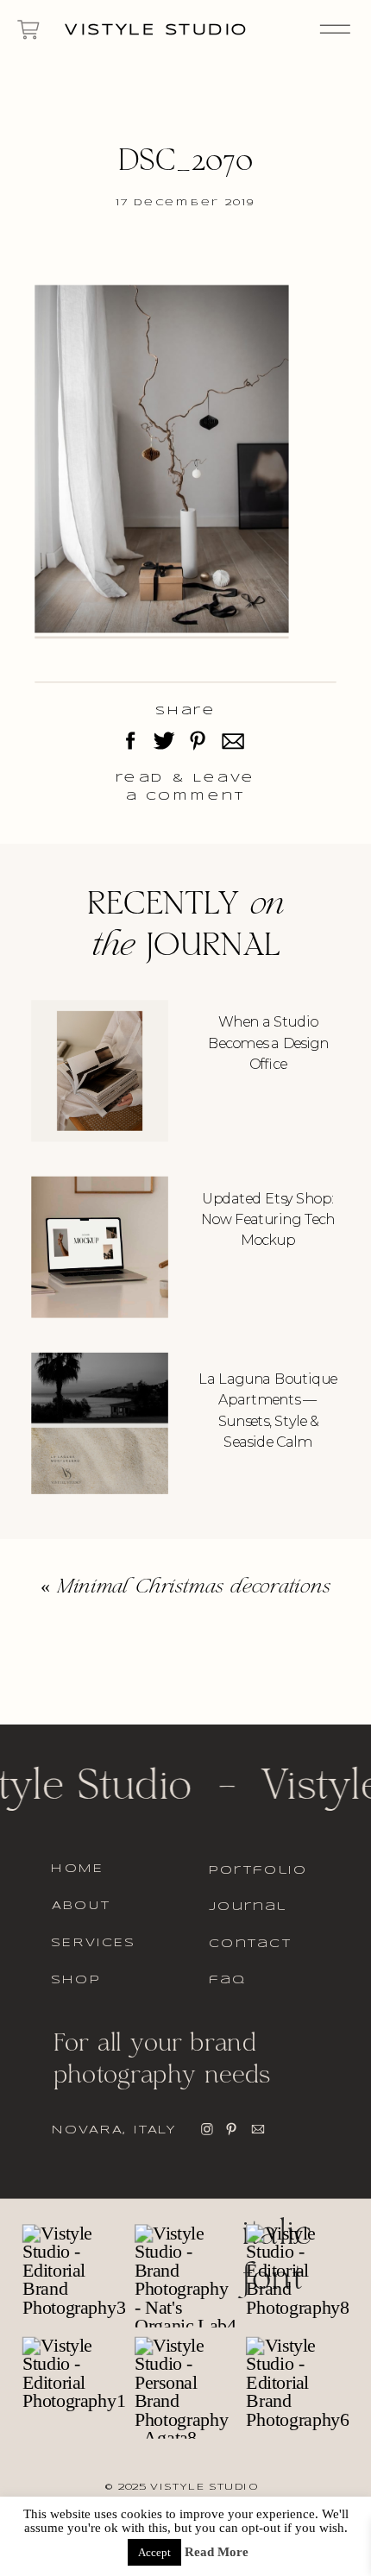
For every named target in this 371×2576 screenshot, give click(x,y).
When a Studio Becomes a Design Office (268, 1043)
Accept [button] (154, 2552)
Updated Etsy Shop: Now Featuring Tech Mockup (268, 1219)
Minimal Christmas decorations (194, 1588)
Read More (217, 2552)
